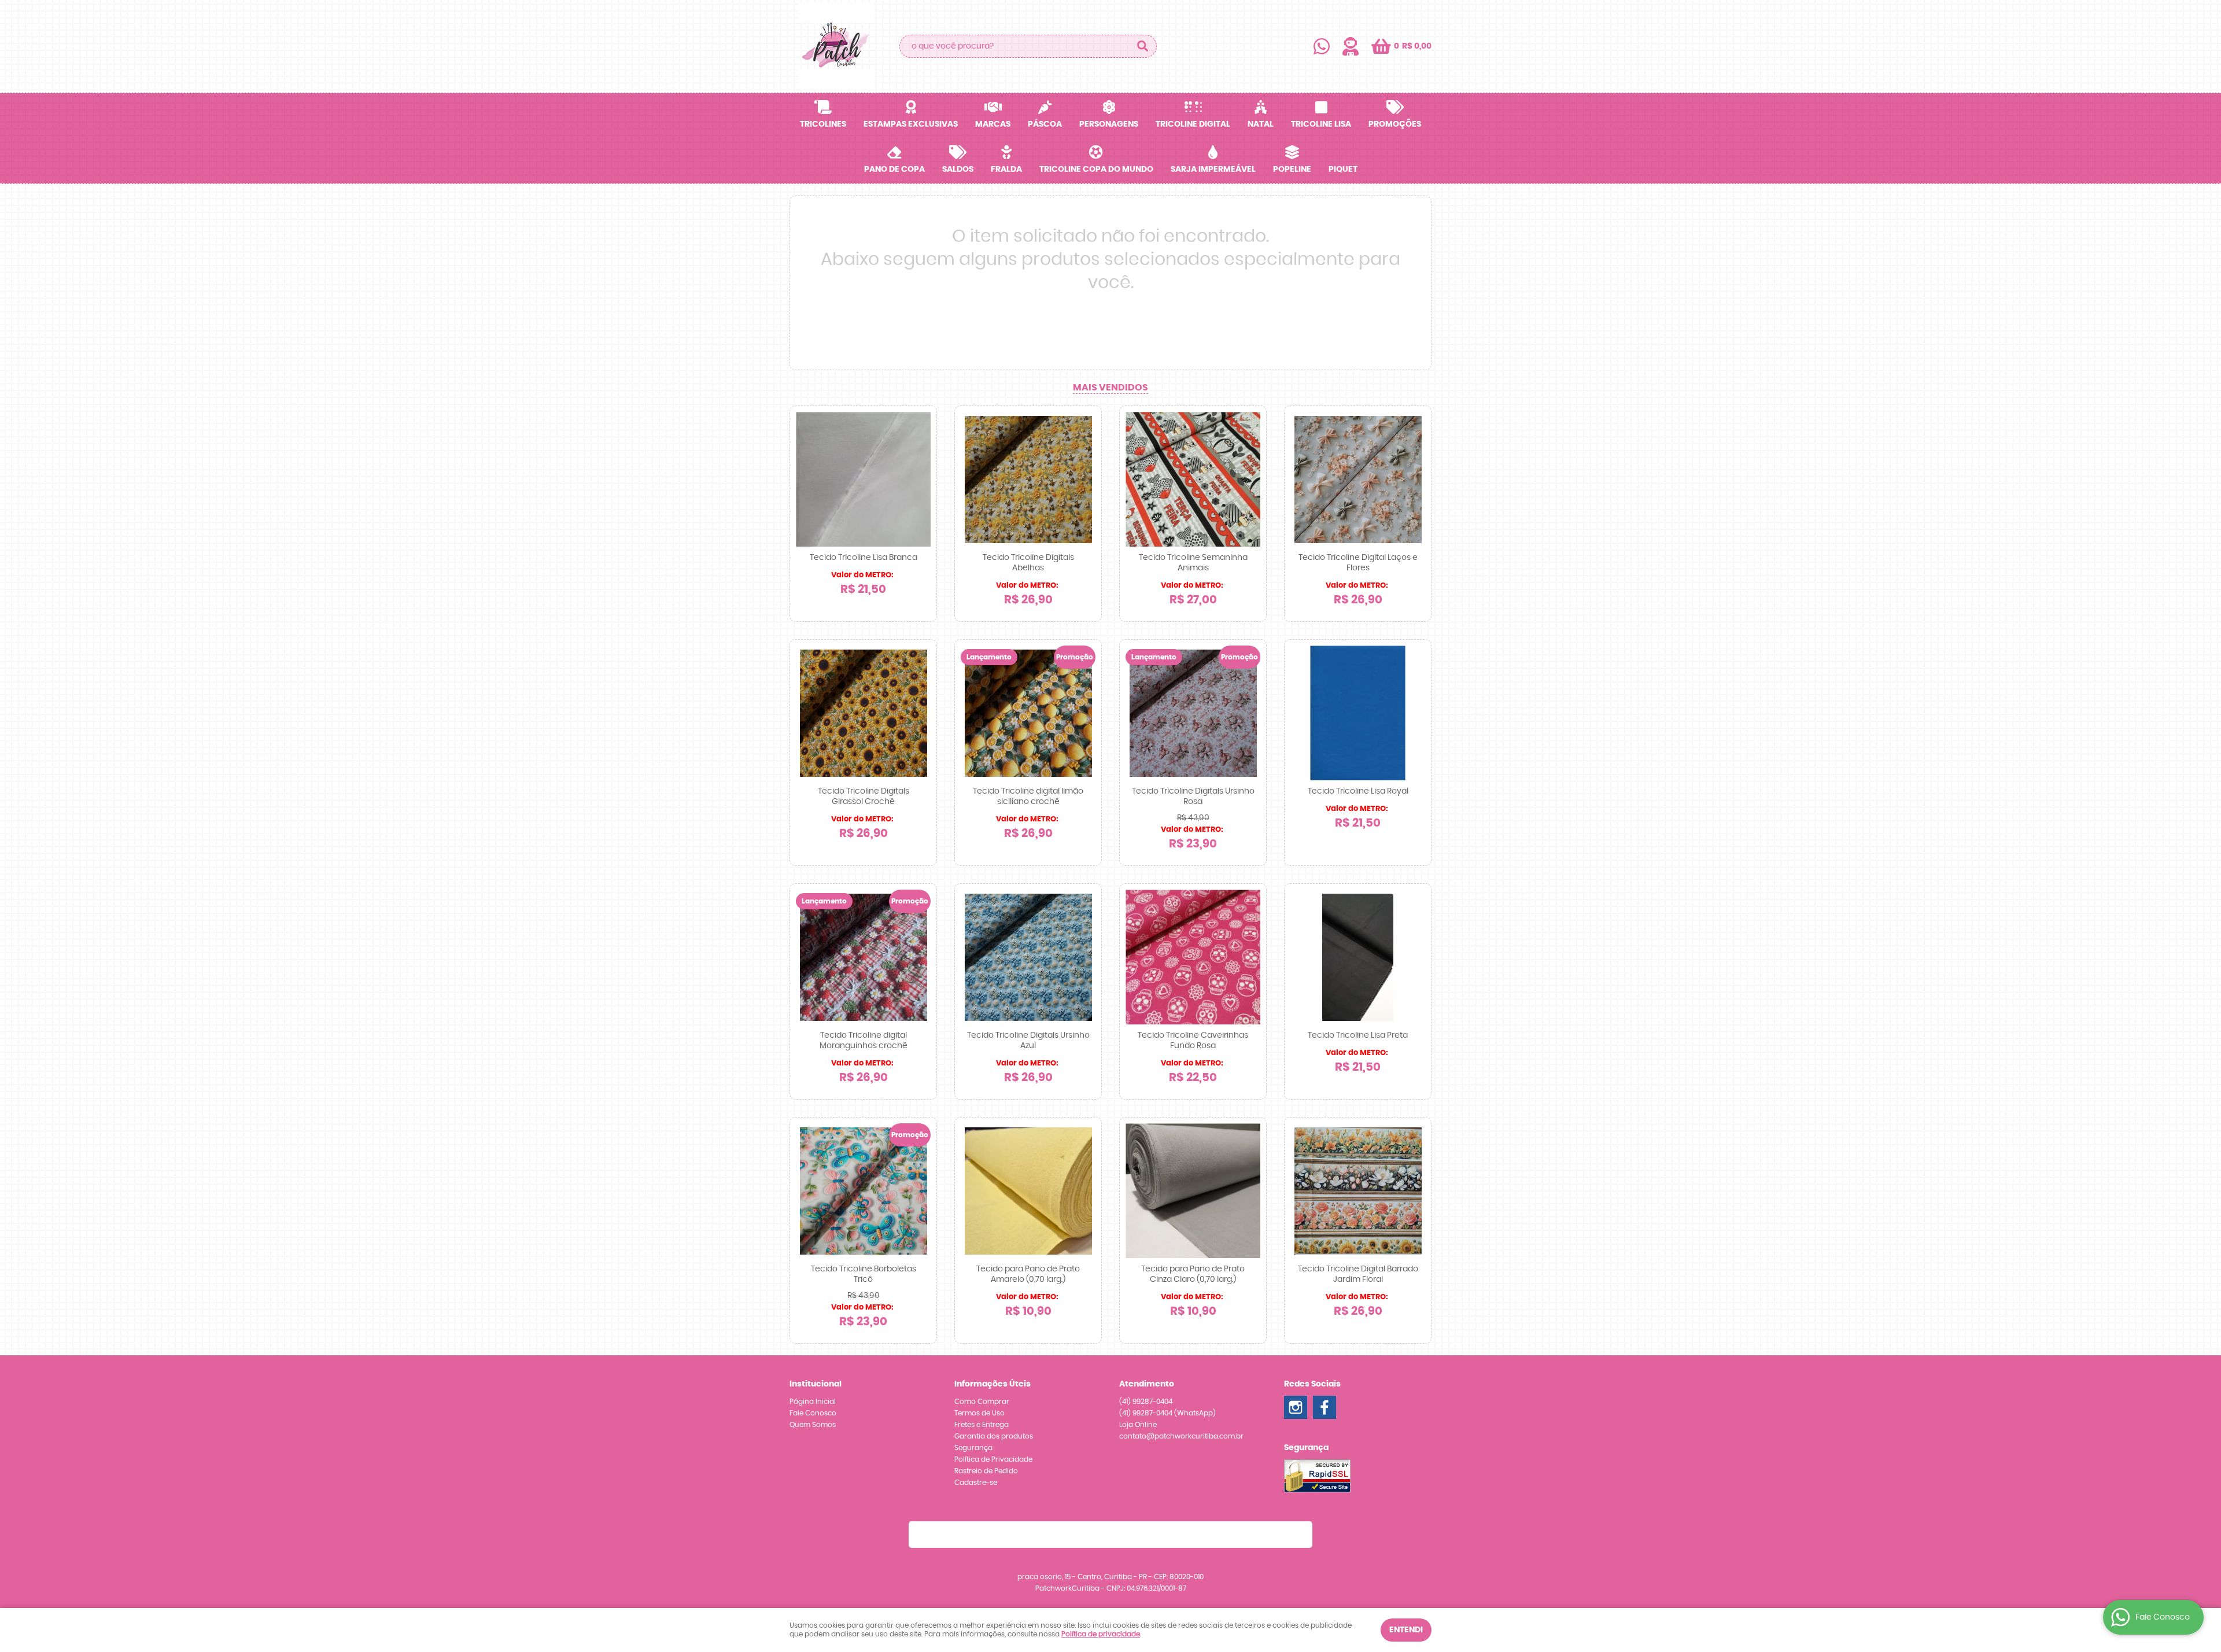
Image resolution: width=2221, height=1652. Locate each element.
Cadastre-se (976, 1483)
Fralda (1006, 169)
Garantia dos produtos (994, 1436)
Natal (1261, 124)
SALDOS (958, 169)
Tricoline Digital (1193, 124)
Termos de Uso (979, 1413)
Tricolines (823, 124)
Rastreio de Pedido (986, 1471)
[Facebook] (1325, 1407)
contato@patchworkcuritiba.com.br (1181, 1436)
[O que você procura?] (1142, 46)
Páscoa (1045, 124)
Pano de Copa (894, 169)
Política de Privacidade (993, 1459)
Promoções (1395, 124)
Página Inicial (813, 1402)
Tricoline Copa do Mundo (1096, 169)
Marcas (993, 124)
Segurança (973, 1448)
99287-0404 (1146, 1402)
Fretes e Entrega (982, 1425)
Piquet (1343, 169)
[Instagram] (1296, 1407)
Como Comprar (982, 1402)
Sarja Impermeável (1213, 169)
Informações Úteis (993, 1384)
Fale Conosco (813, 1413)
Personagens (1109, 124)
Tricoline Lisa (1321, 124)
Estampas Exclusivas (911, 124)
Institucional (816, 1384)
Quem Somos (813, 1425)
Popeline (1292, 169)
